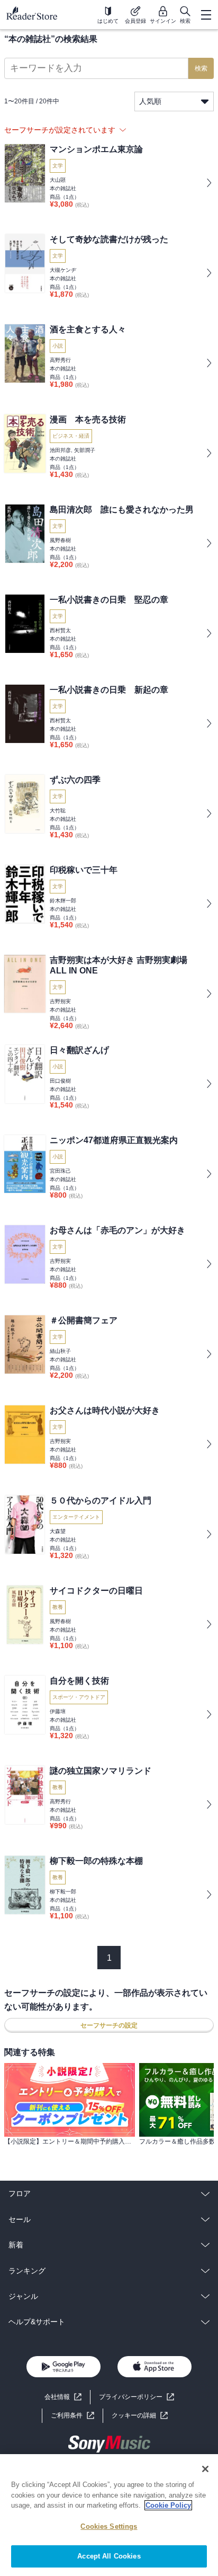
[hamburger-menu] (206, 15)
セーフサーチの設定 (109, 2025)
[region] (109, 2515)
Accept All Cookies (109, 2556)
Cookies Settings (109, 2526)
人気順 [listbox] (150, 101)
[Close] (205, 2469)
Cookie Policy (168, 2505)
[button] (140, 2416)
